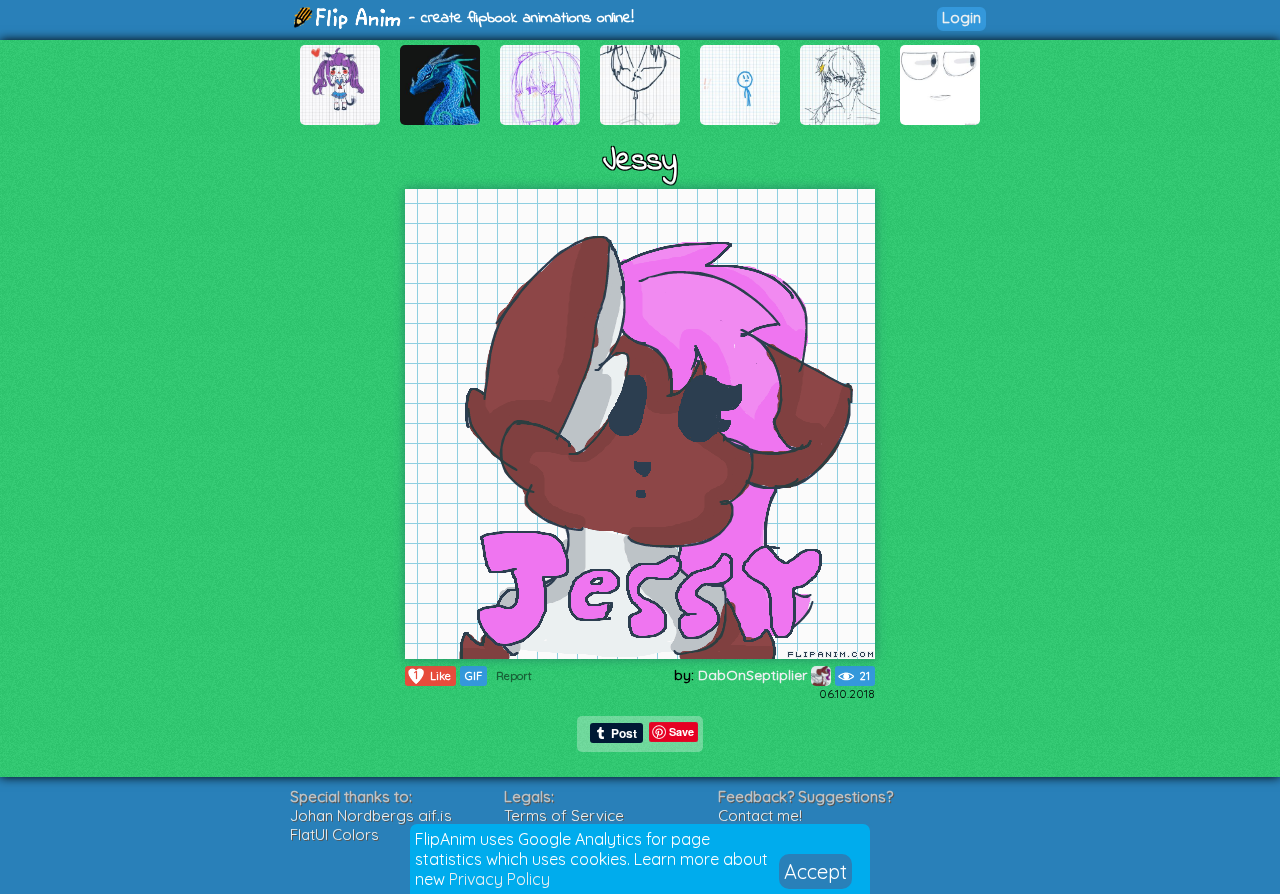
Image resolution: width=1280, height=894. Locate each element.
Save (681, 731)
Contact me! (760, 815)
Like (432, 675)
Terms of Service (564, 815)
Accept (815, 871)
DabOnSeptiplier (754, 675)
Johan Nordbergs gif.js (371, 815)
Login (961, 17)
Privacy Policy (499, 879)
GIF (473, 676)
